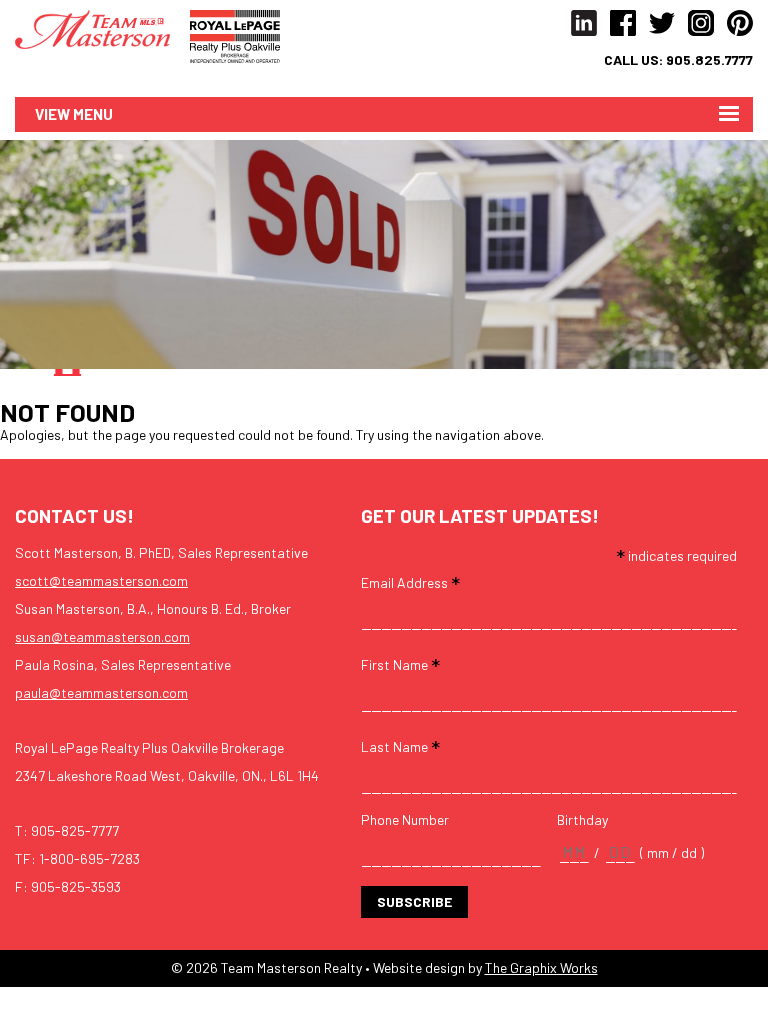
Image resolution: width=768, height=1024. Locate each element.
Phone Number (405, 820)
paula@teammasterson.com (101, 692)
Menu (93, 114)
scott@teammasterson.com (101, 580)
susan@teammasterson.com (102, 636)
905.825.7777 (709, 60)
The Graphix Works (541, 967)
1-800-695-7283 (89, 858)
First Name (400, 663)
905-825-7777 (75, 830)
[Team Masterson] (102, 27)
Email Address (410, 581)
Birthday (582, 820)
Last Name (400, 745)
